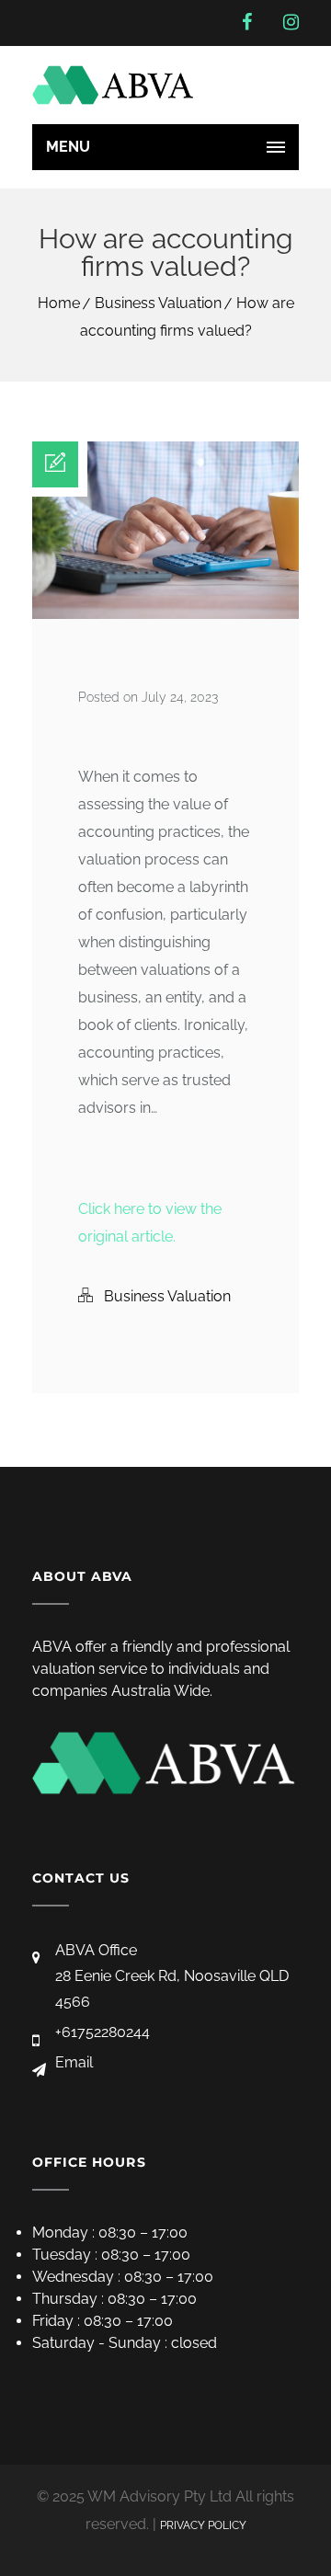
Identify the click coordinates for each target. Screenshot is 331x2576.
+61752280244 (103, 2032)
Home (59, 303)
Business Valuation (158, 303)
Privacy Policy (203, 2525)
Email (74, 2062)
